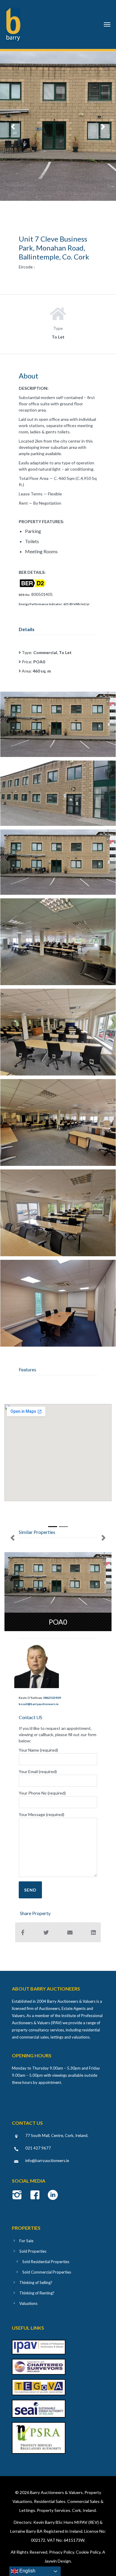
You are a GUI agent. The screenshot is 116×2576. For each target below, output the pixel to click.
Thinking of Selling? (36, 2283)
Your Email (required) (38, 1771)
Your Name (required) (38, 1750)
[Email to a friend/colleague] (70, 1932)
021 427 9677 (38, 2148)
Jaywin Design (58, 2561)
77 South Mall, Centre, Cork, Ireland (56, 2135)
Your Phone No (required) (42, 1793)
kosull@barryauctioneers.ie (39, 1704)
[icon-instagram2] (19, 2195)
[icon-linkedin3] (53, 2195)
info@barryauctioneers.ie (47, 2161)
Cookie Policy (88, 2552)
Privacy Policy (62, 2552)
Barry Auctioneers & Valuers (56, 2492)
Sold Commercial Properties (47, 2272)
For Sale (26, 2241)
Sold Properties (33, 2251)
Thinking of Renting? (37, 2293)
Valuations (28, 2303)
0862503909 (52, 1698)
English (27, 2571)
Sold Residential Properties (46, 2262)
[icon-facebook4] (36, 2195)
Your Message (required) (41, 1814)
